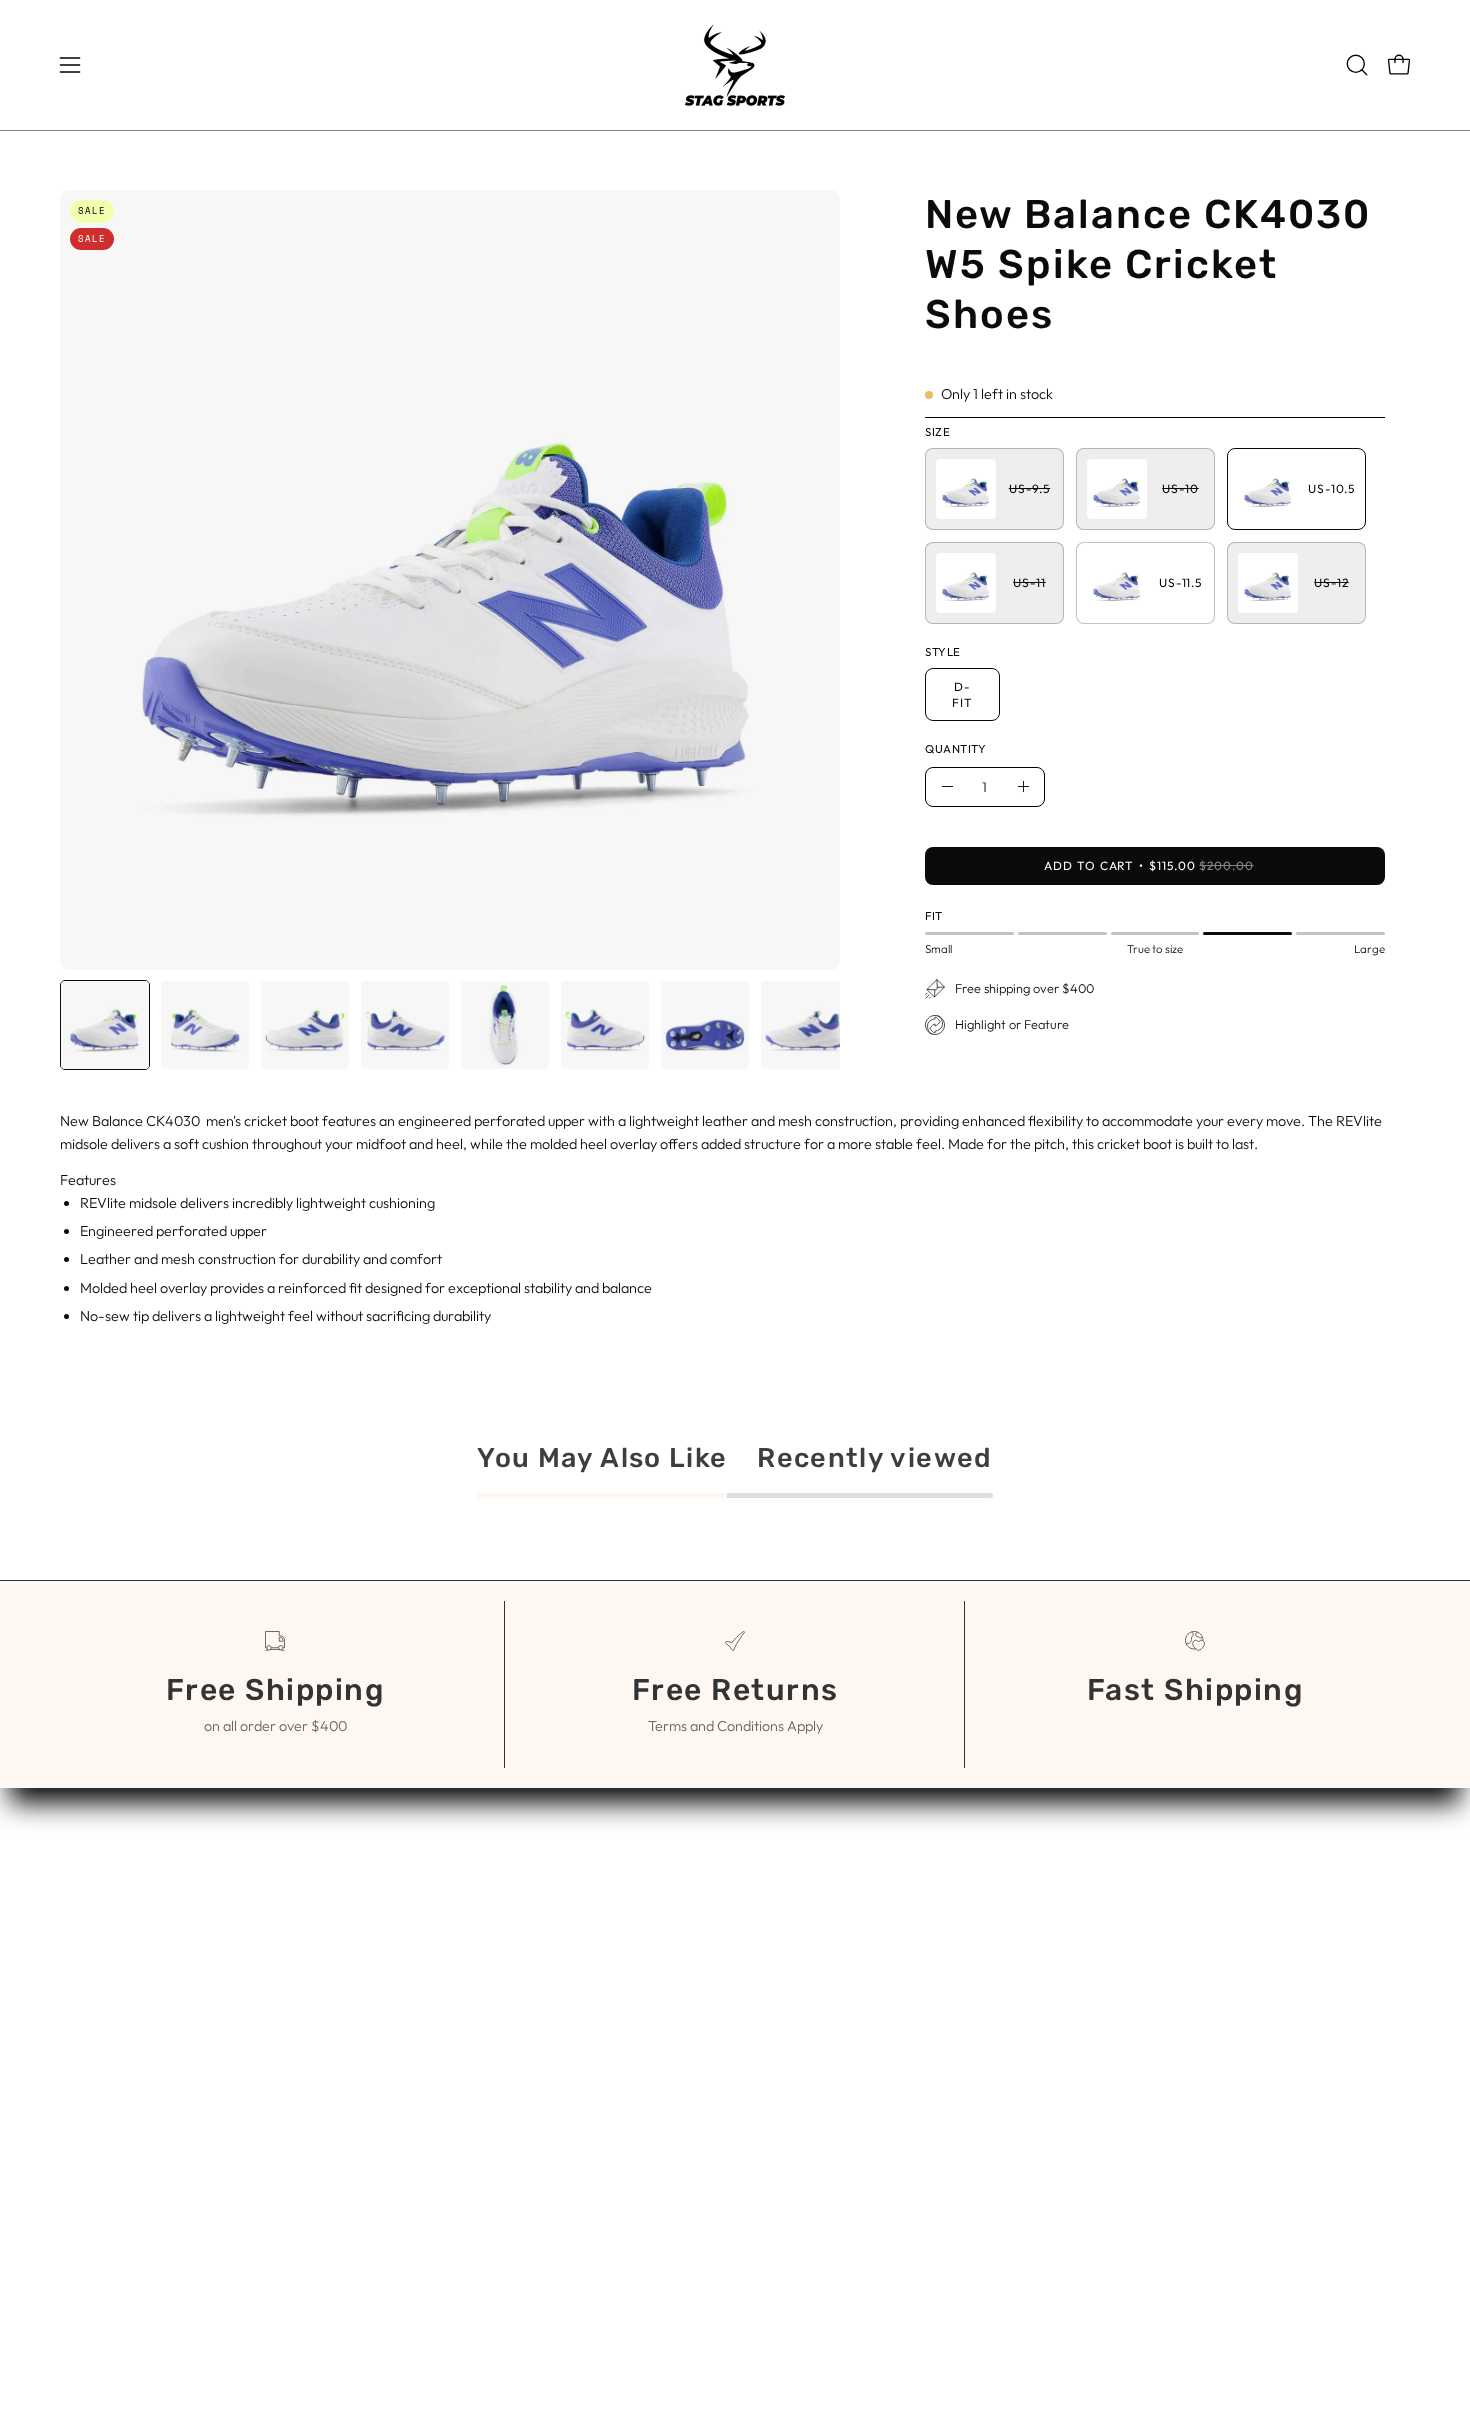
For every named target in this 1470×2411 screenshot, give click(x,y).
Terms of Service (814, 1924)
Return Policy (801, 1990)
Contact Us (794, 1891)
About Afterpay (810, 1957)
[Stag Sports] (735, 65)
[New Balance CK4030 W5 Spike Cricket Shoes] (105, 1025)
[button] (1357, 65)
